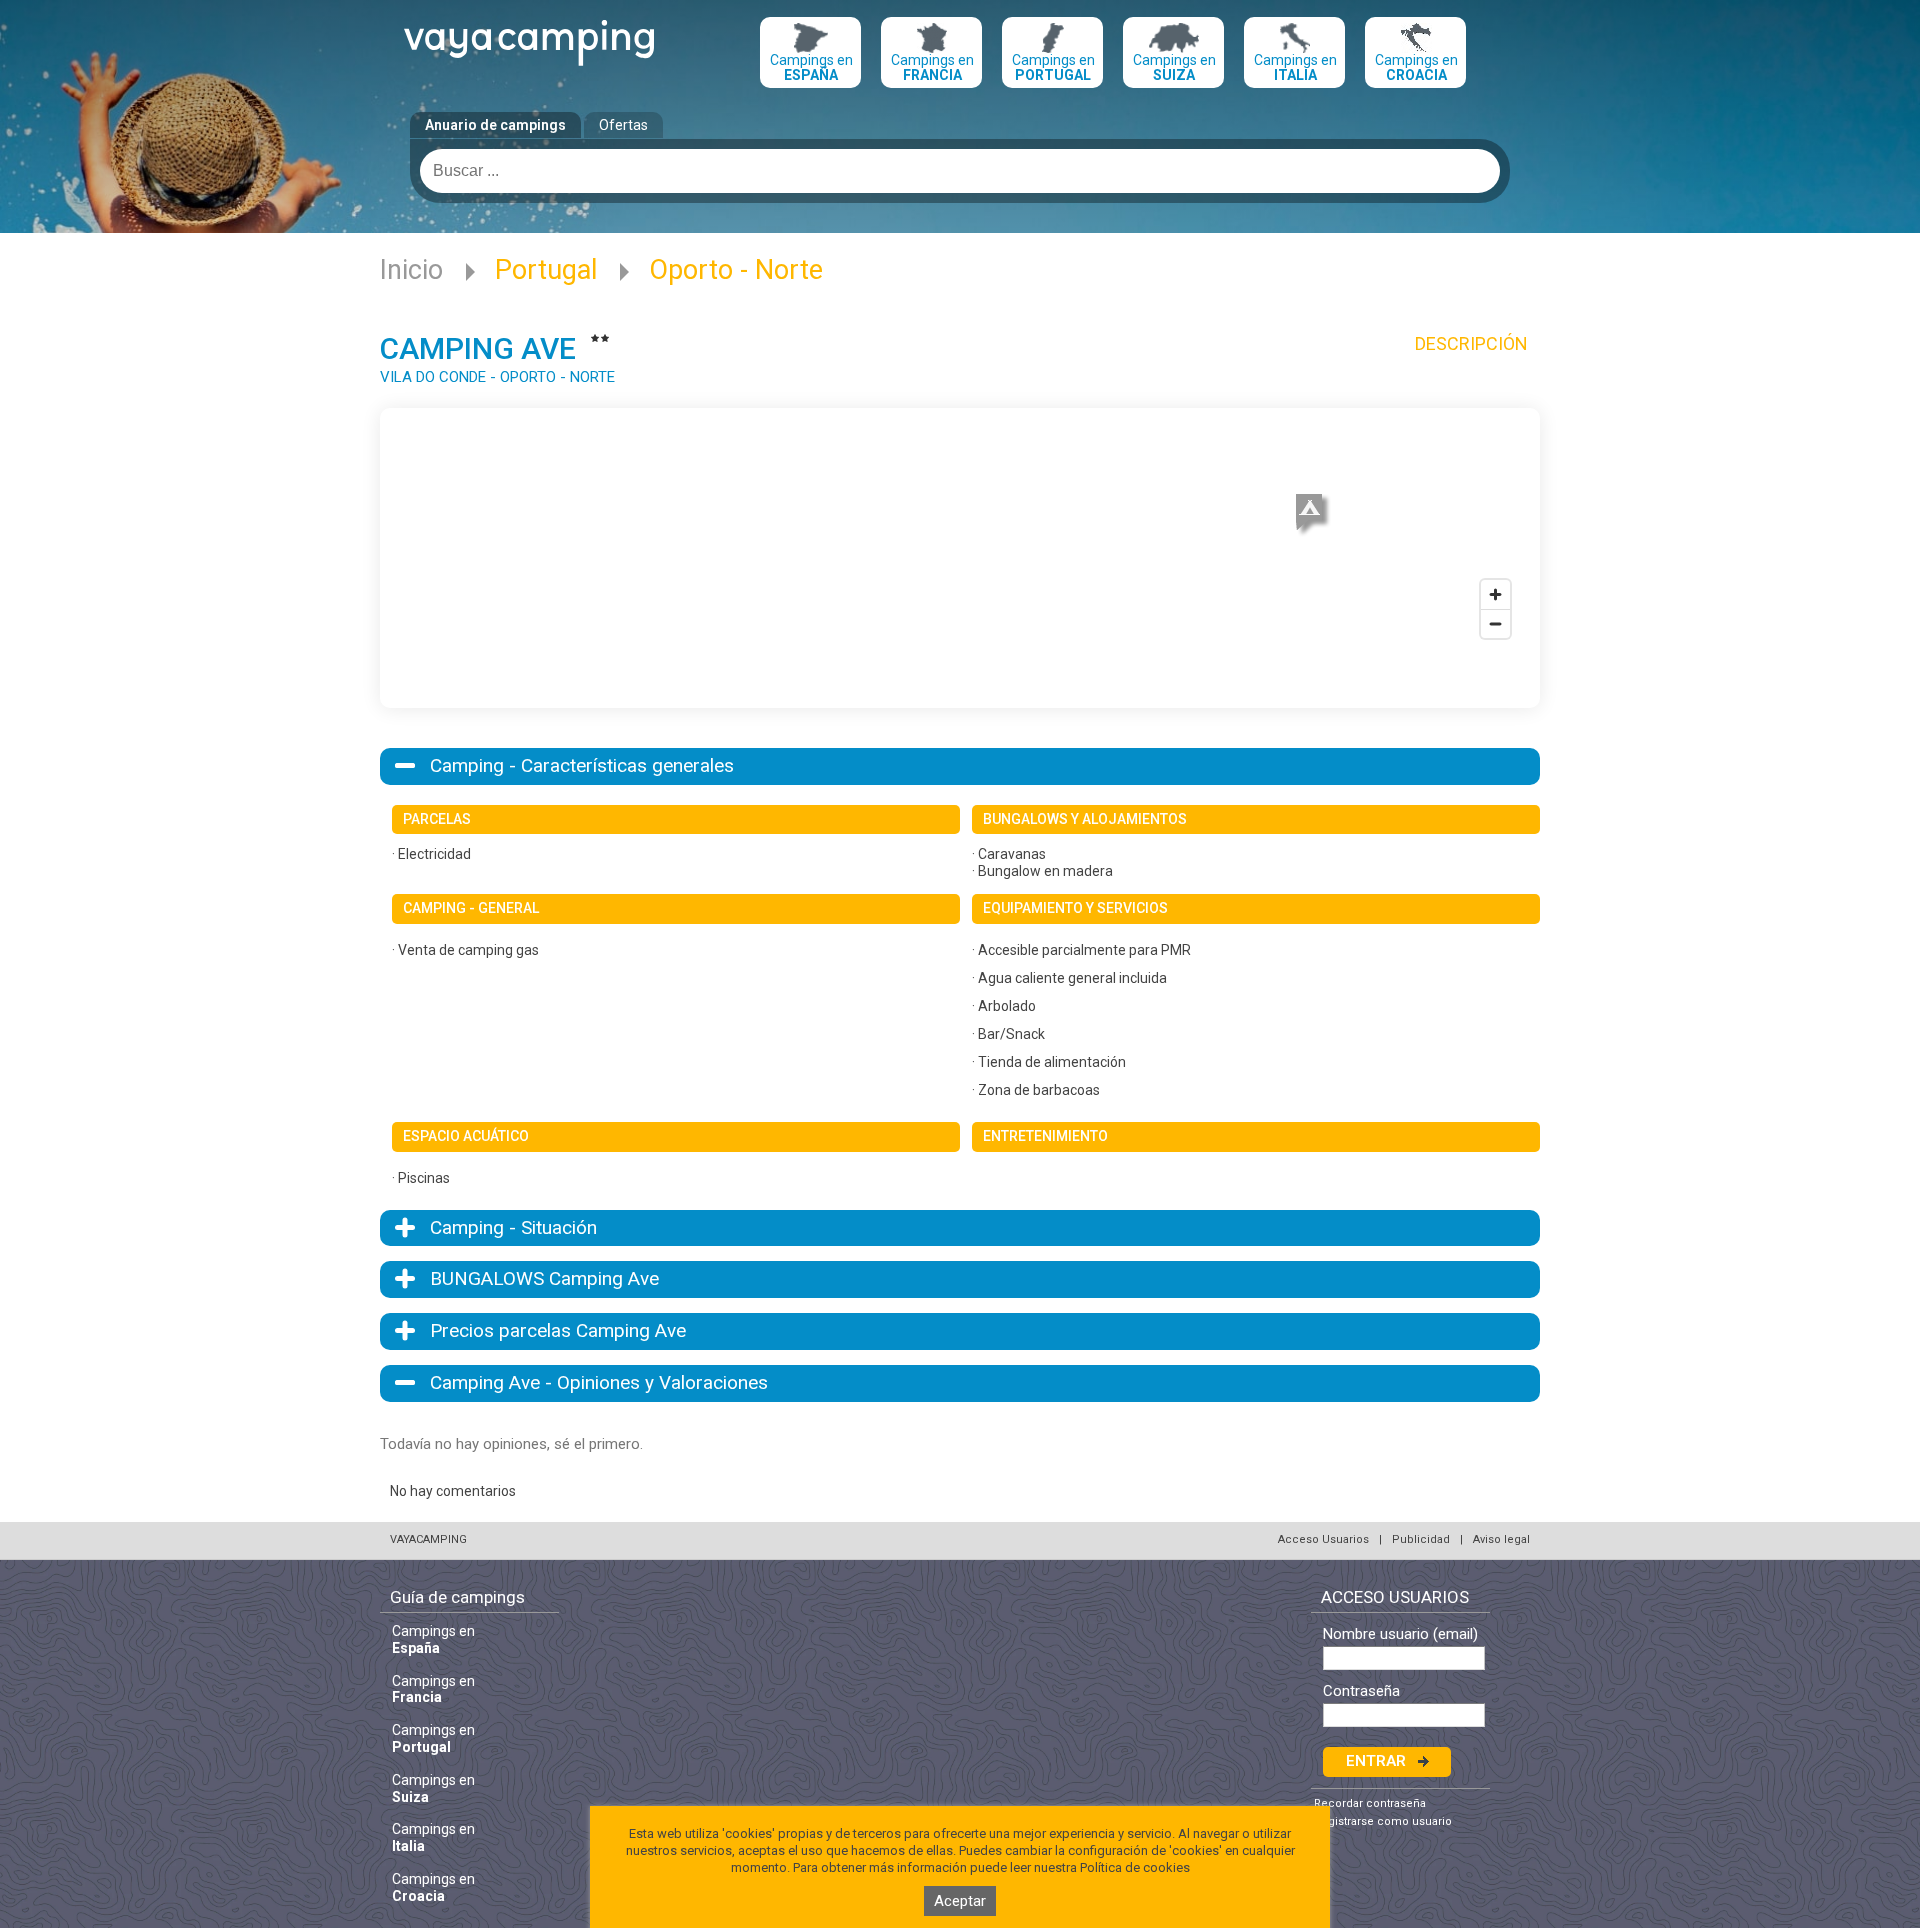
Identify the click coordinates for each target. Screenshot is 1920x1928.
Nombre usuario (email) (1400, 1634)
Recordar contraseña (1370, 1803)
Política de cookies (1135, 1867)
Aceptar (960, 1901)
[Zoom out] (1495, 623)
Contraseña (1361, 1691)
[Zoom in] (1495, 594)
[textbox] (960, 171)
